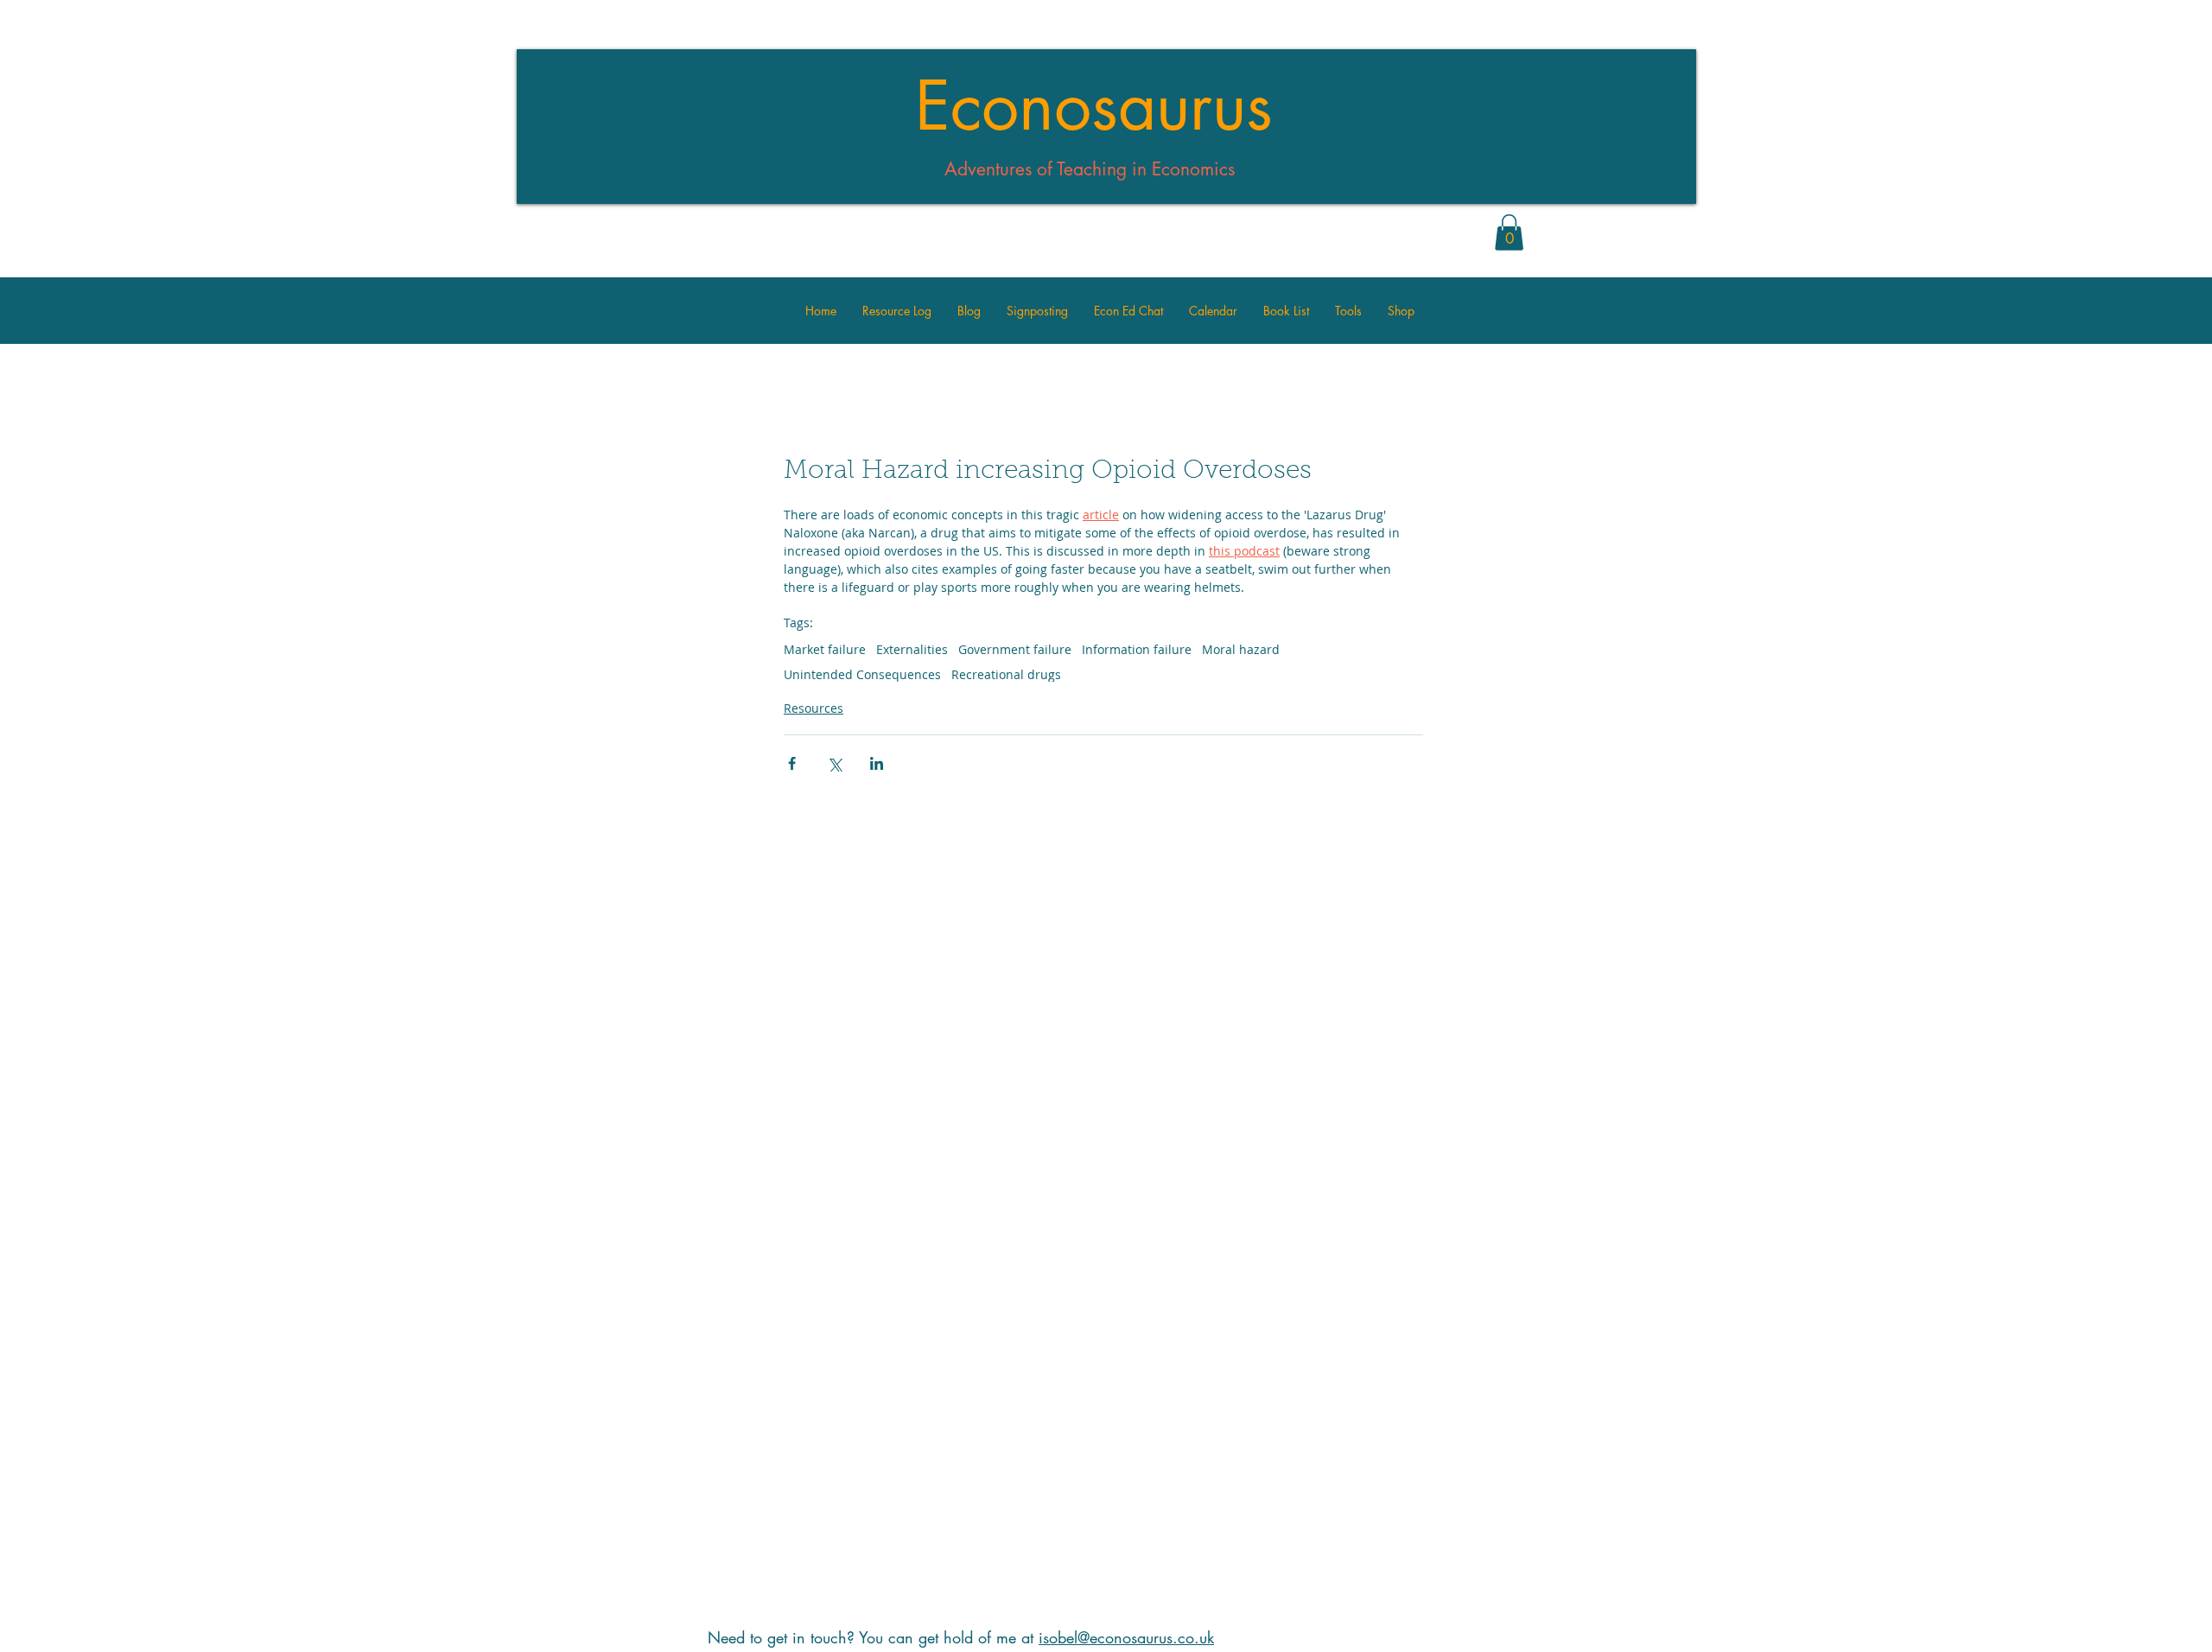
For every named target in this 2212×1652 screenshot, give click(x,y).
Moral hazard (1241, 649)
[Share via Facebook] (792, 763)
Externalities (912, 649)
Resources (814, 708)
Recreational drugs (1006, 674)
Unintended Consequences (862, 674)
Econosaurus (1094, 106)
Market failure (825, 649)
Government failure (1015, 649)
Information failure (1137, 649)
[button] (1509, 232)
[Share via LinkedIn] (877, 763)
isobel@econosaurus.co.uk (1126, 1637)
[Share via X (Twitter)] (834, 763)
